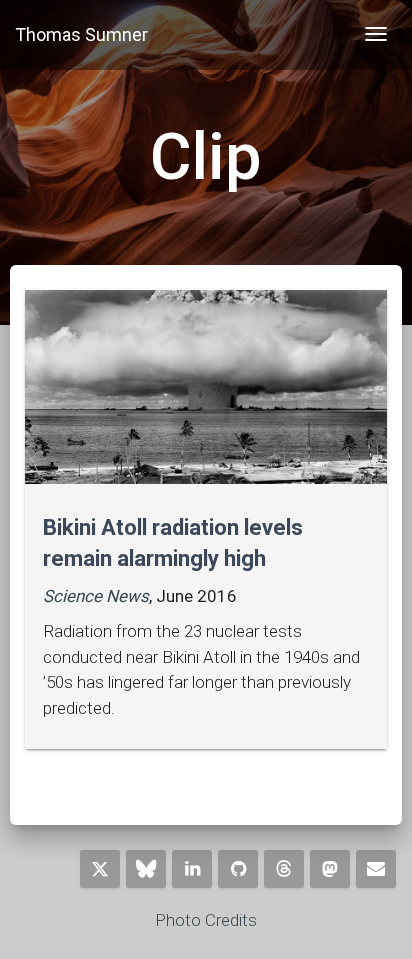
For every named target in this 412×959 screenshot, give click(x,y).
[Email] (376, 869)
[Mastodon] (330, 869)
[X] (100, 869)
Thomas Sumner (81, 34)
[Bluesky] (146, 869)
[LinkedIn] (192, 869)
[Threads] (284, 869)
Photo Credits (206, 920)
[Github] (238, 869)
